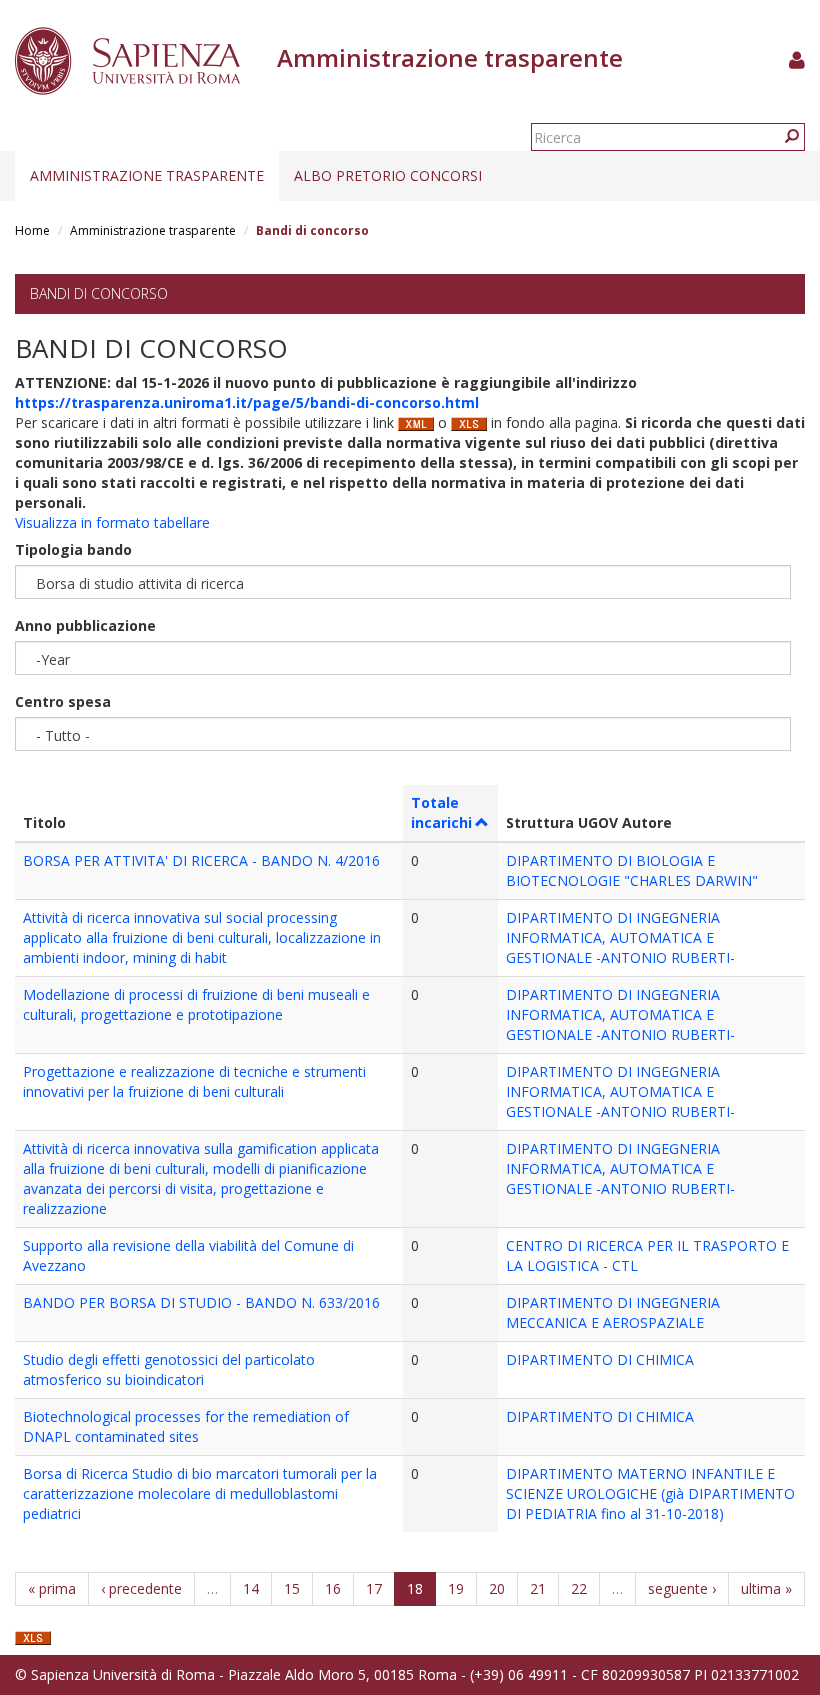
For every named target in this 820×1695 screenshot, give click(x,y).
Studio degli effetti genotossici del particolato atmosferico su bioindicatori (169, 1369)
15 (292, 1588)
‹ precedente (141, 1588)
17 (374, 1588)
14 (251, 1588)
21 (538, 1588)
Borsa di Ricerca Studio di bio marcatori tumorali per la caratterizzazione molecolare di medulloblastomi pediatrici (200, 1493)
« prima (52, 1588)
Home (32, 230)
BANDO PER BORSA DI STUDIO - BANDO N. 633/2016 (201, 1302)
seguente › (682, 1588)
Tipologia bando (73, 549)
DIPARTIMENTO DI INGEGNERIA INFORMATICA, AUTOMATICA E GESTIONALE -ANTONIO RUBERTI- (620, 937)
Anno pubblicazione (85, 625)
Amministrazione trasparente (147, 175)
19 (456, 1588)
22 (579, 1588)
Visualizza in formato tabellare (112, 522)
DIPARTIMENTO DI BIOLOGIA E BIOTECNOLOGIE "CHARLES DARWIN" (632, 870)
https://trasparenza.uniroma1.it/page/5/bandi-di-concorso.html (247, 402)
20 (497, 1588)
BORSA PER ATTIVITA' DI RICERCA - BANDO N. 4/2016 (201, 860)
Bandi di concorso (99, 293)
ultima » (766, 1588)
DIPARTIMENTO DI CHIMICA (600, 1359)
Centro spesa (63, 701)
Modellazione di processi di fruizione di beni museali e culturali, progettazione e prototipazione (196, 1004)
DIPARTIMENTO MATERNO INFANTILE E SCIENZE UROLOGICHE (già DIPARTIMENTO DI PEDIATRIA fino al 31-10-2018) (650, 1493)
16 (333, 1588)
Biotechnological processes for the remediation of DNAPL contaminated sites (186, 1426)
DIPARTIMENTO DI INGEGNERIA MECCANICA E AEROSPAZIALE (613, 1312)
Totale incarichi (441, 812)
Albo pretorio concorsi (388, 175)
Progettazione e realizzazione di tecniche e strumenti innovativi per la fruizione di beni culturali (194, 1081)
